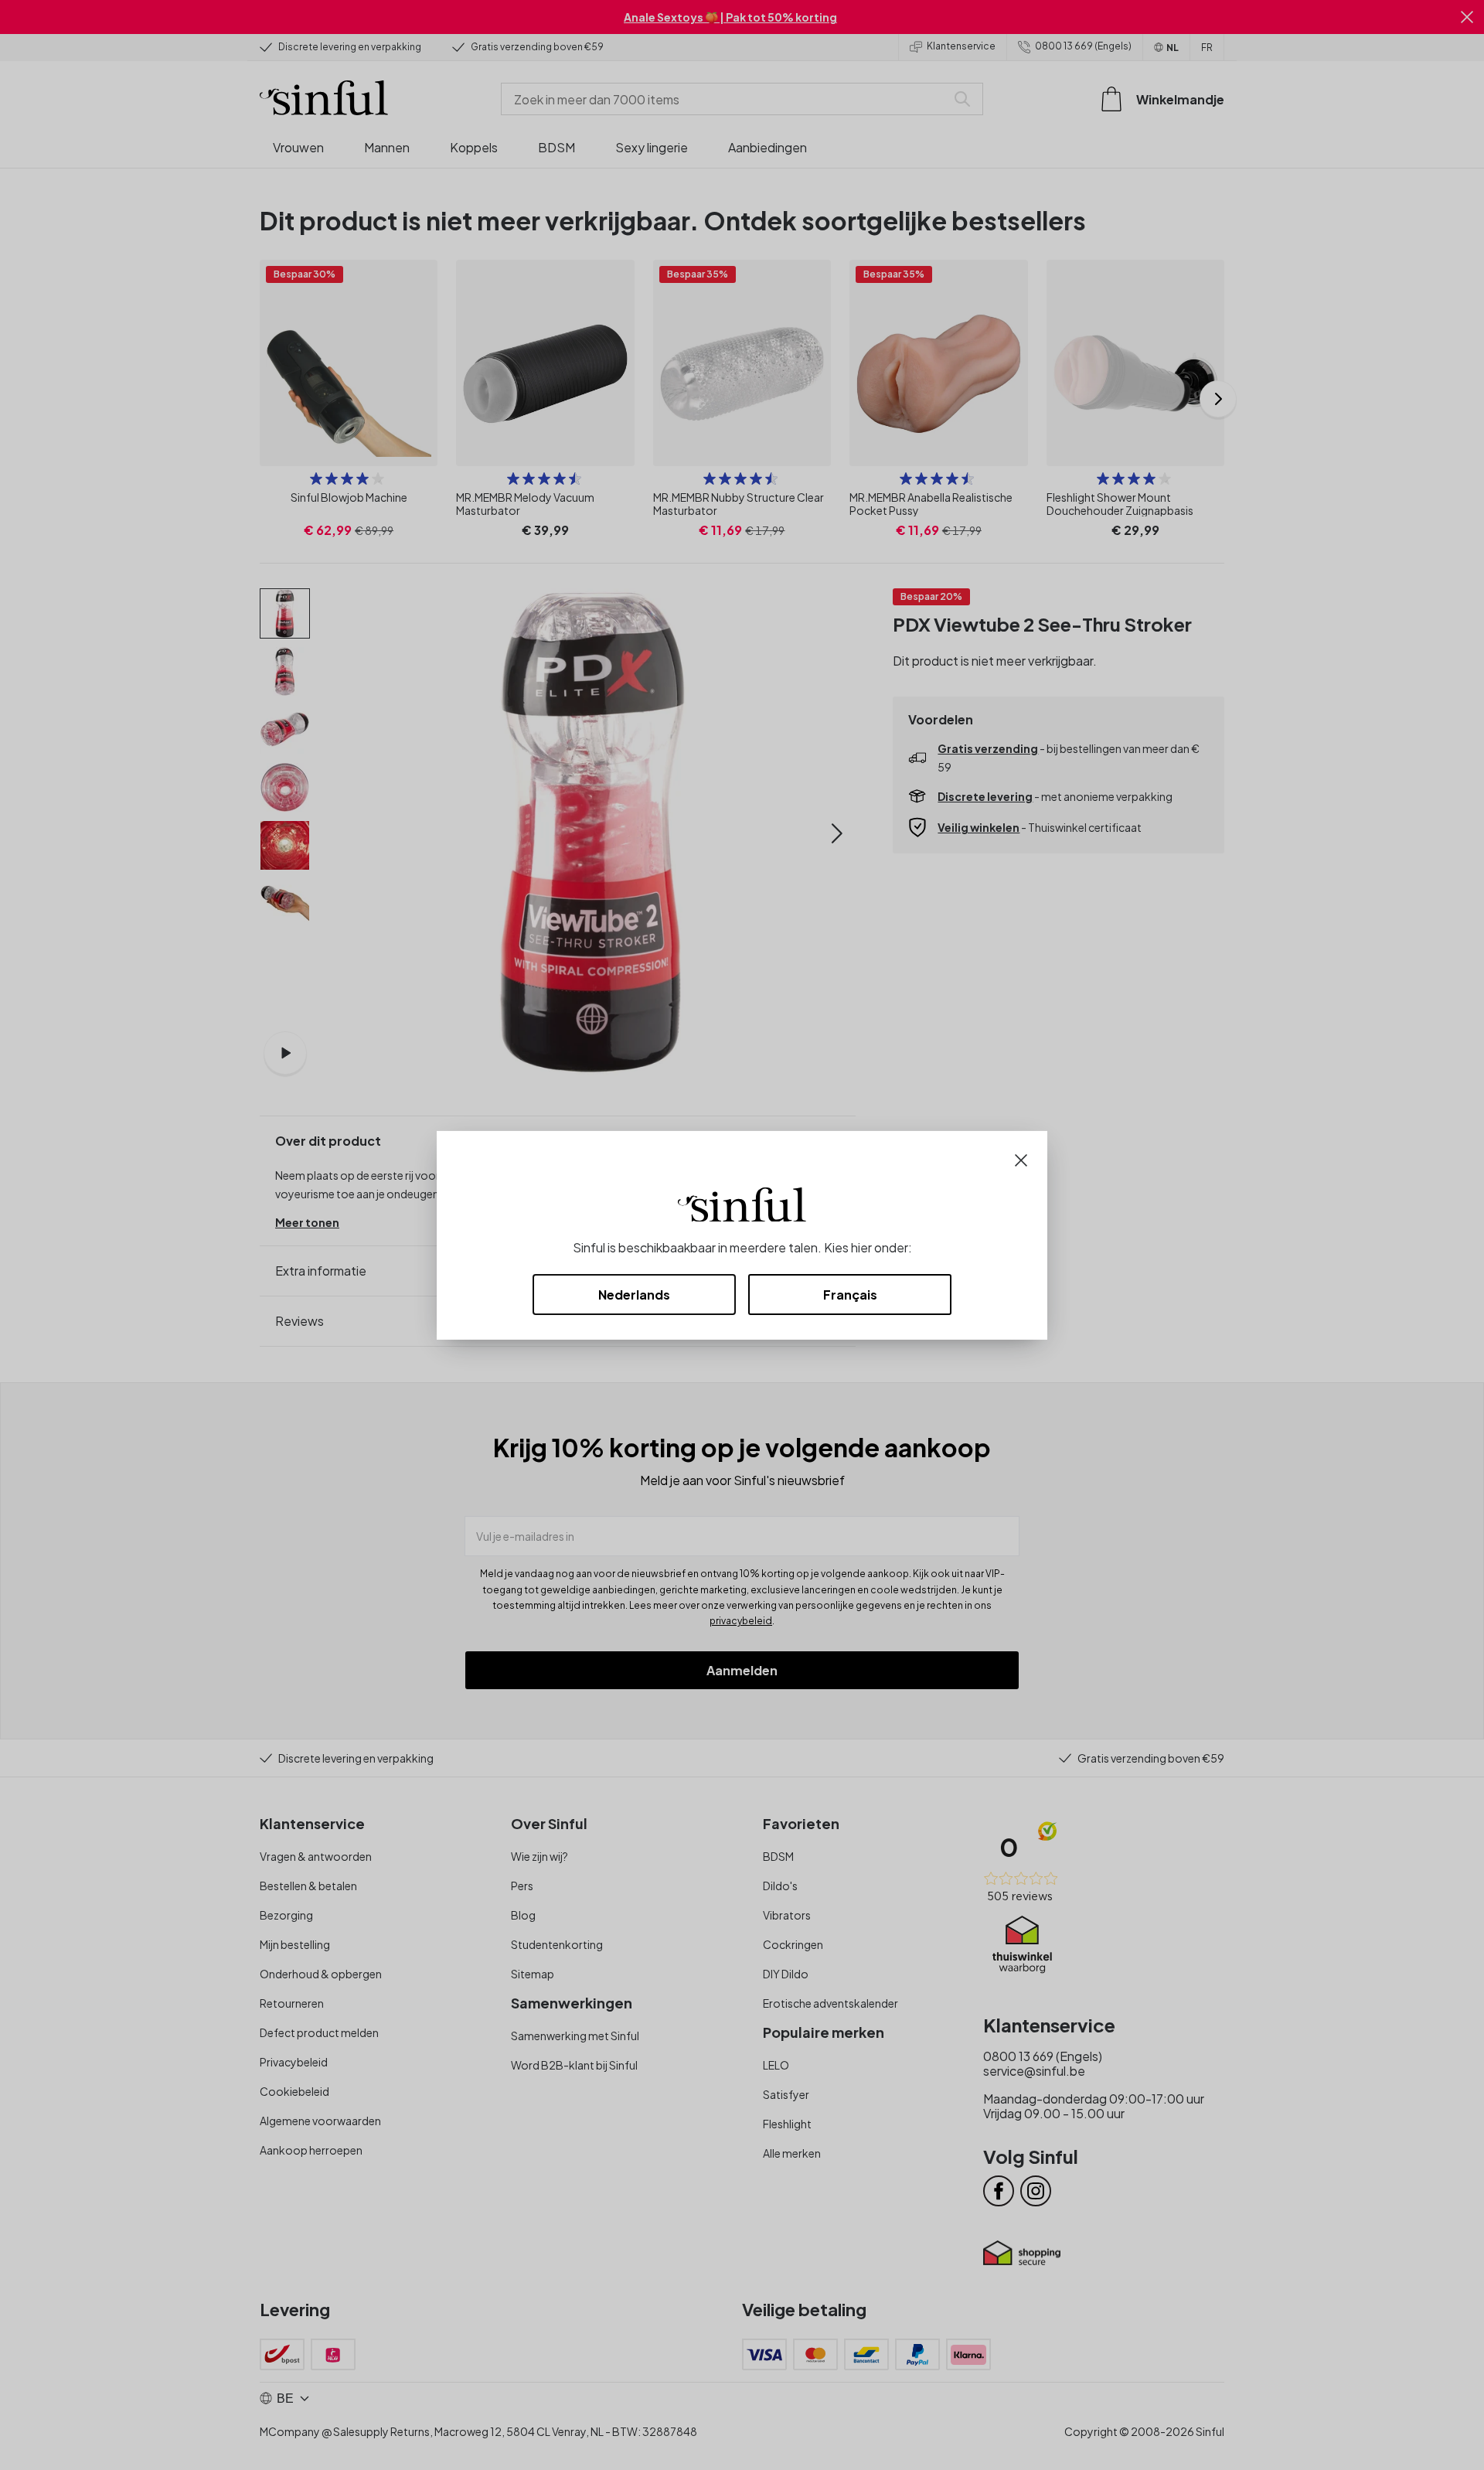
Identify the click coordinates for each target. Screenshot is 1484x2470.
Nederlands (634, 1295)
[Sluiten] (1021, 1158)
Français (850, 1295)
